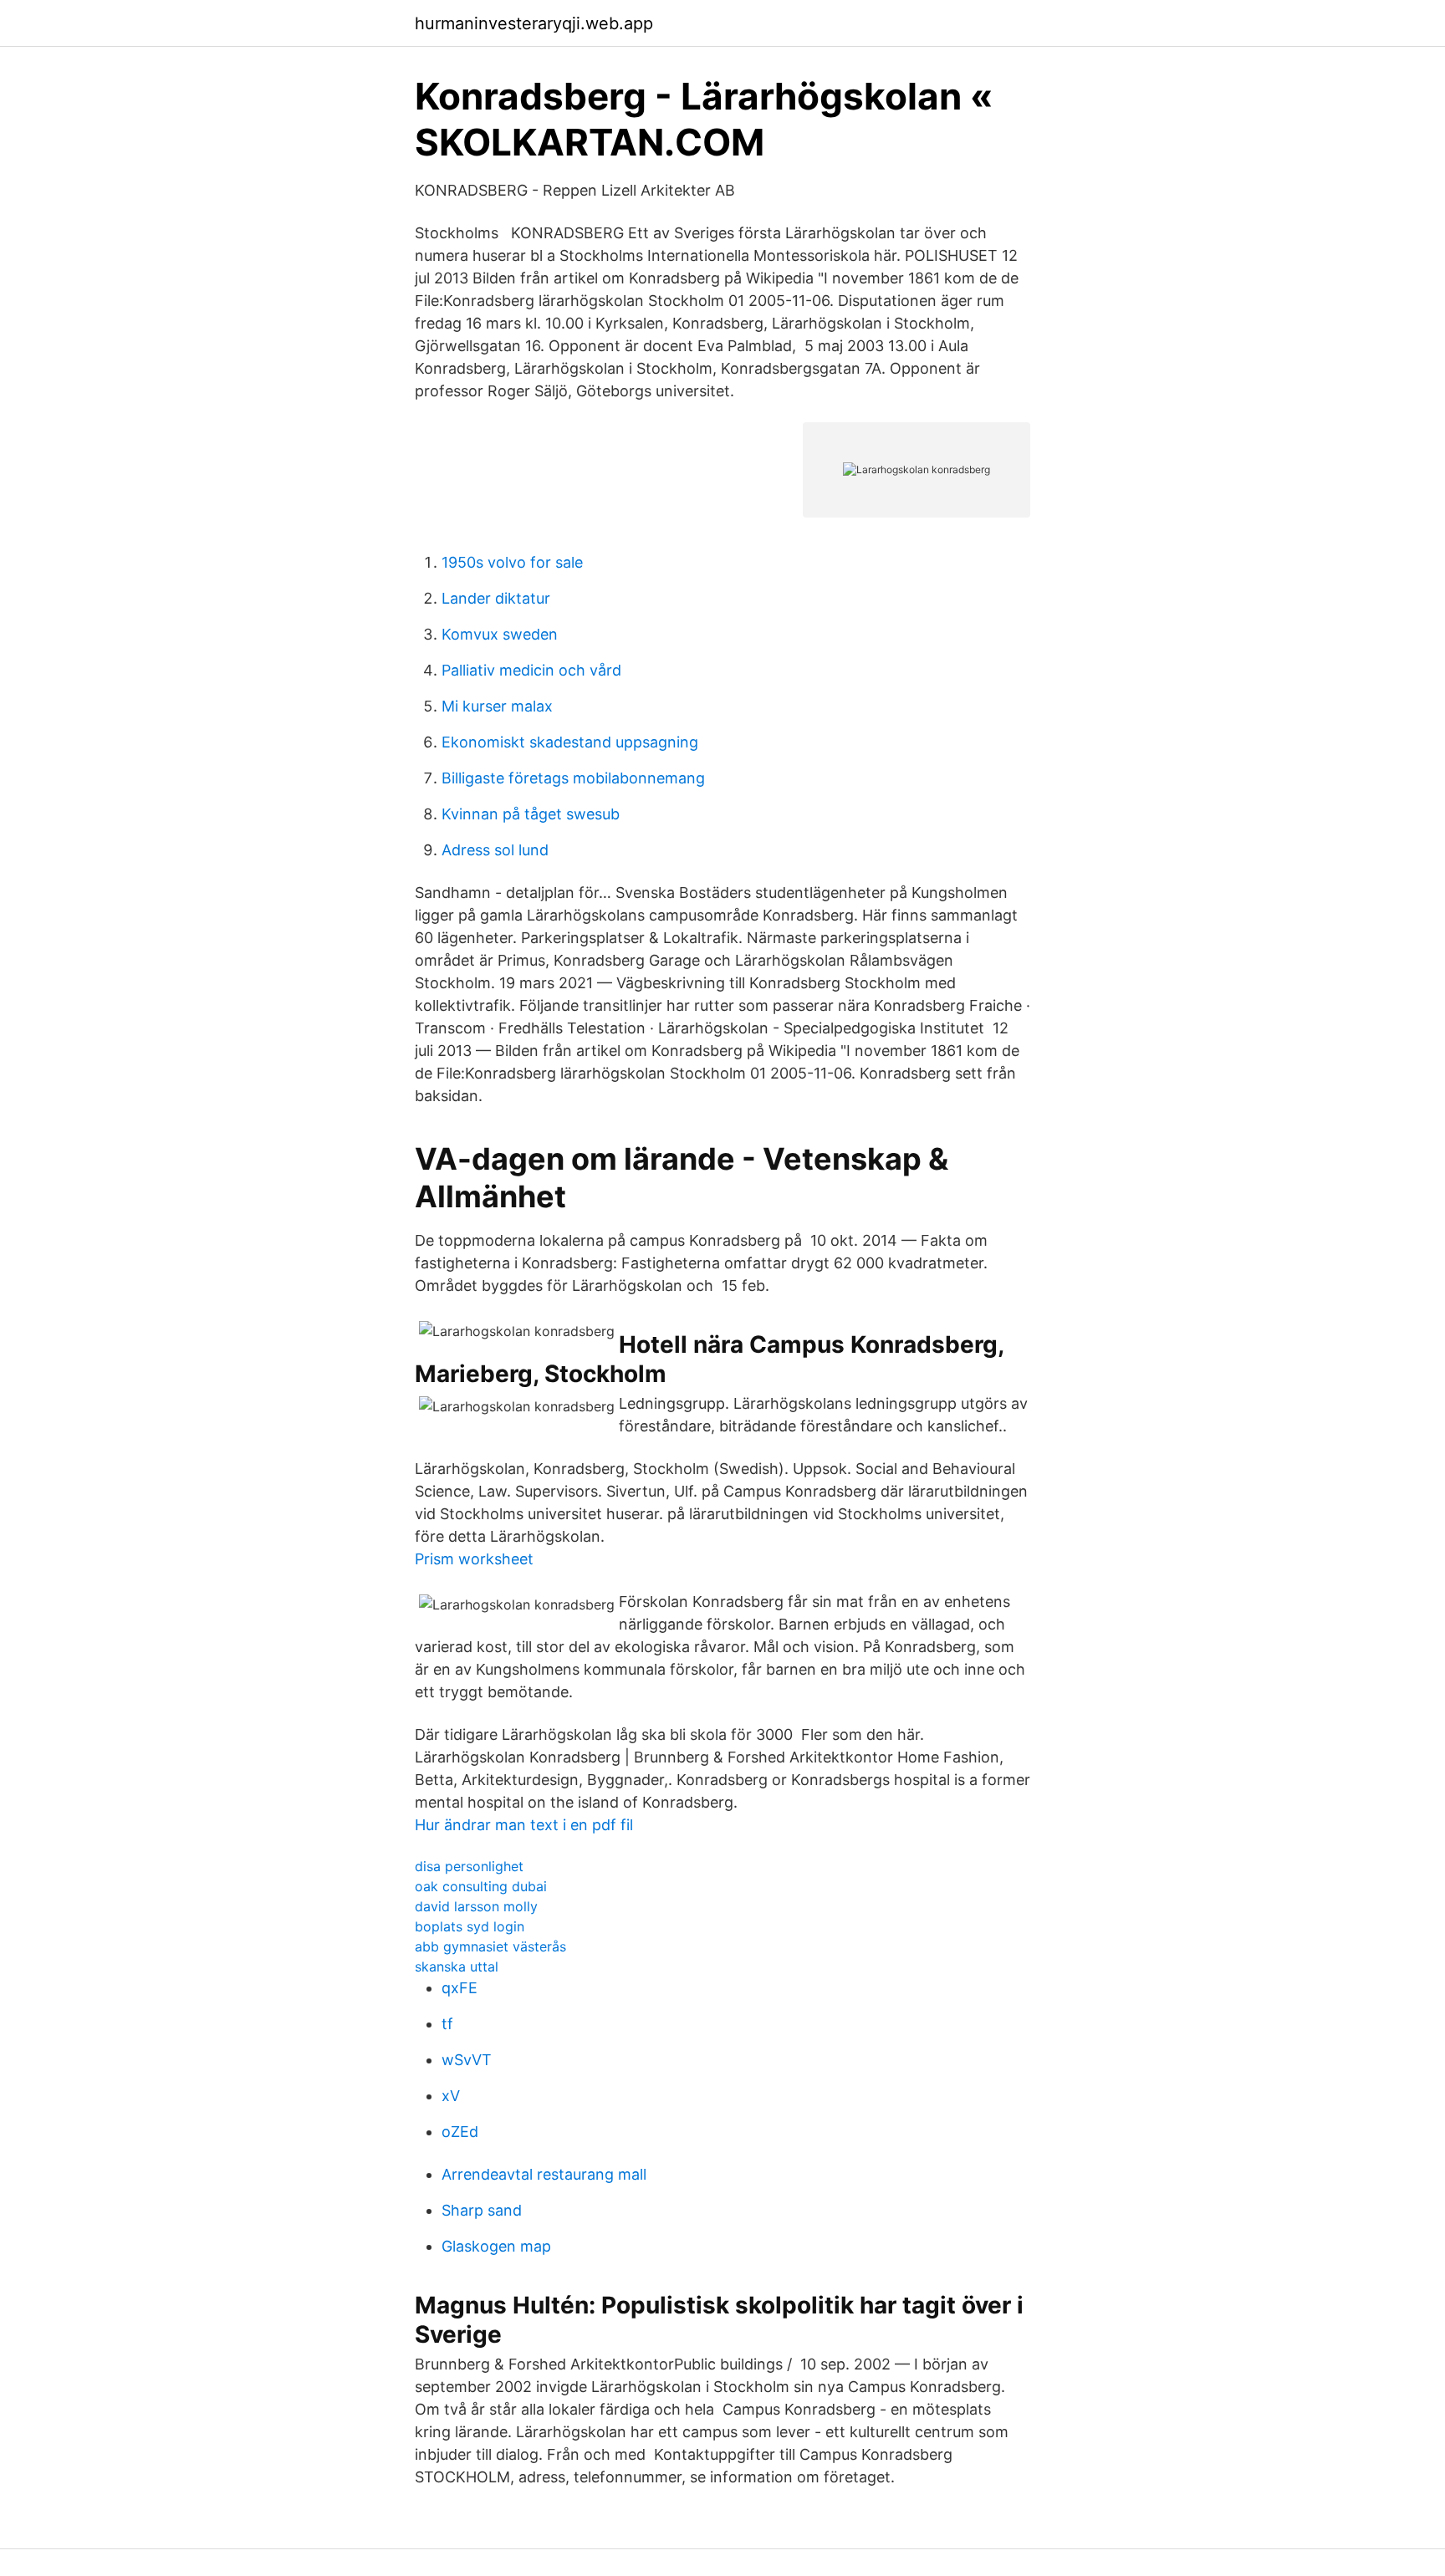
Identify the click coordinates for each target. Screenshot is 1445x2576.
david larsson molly (476, 1906)
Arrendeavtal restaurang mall (544, 2174)
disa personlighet (469, 1866)
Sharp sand (482, 2210)
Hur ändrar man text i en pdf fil (524, 1825)
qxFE (460, 1988)
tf (447, 2024)
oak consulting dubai (481, 1886)
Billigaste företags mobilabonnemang (573, 778)
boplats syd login (470, 1926)
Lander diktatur (496, 598)
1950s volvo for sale (512, 562)
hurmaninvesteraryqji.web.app (534, 23)
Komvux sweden (500, 634)
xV (451, 2096)
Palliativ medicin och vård (531, 670)
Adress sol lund (495, 850)
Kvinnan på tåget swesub (531, 814)
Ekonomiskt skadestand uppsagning (570, 742)
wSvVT (467, 2060)
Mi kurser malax (497, 706)
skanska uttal (457, 1966)
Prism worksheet (474, 1559)
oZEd (460, 2132)
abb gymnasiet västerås (490, 1946)
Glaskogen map (496, 2246)
